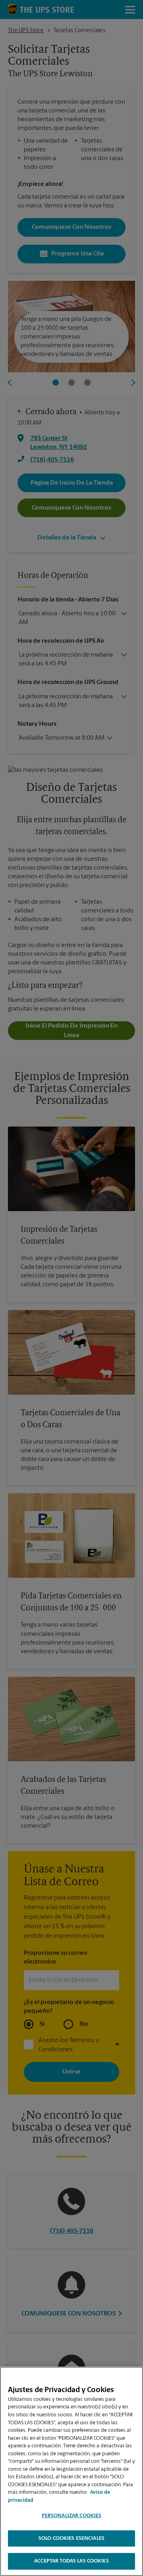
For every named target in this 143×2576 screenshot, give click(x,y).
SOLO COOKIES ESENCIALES (71, 2538)
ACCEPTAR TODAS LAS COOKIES (71, 2561)
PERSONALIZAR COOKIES (72, 2516)
